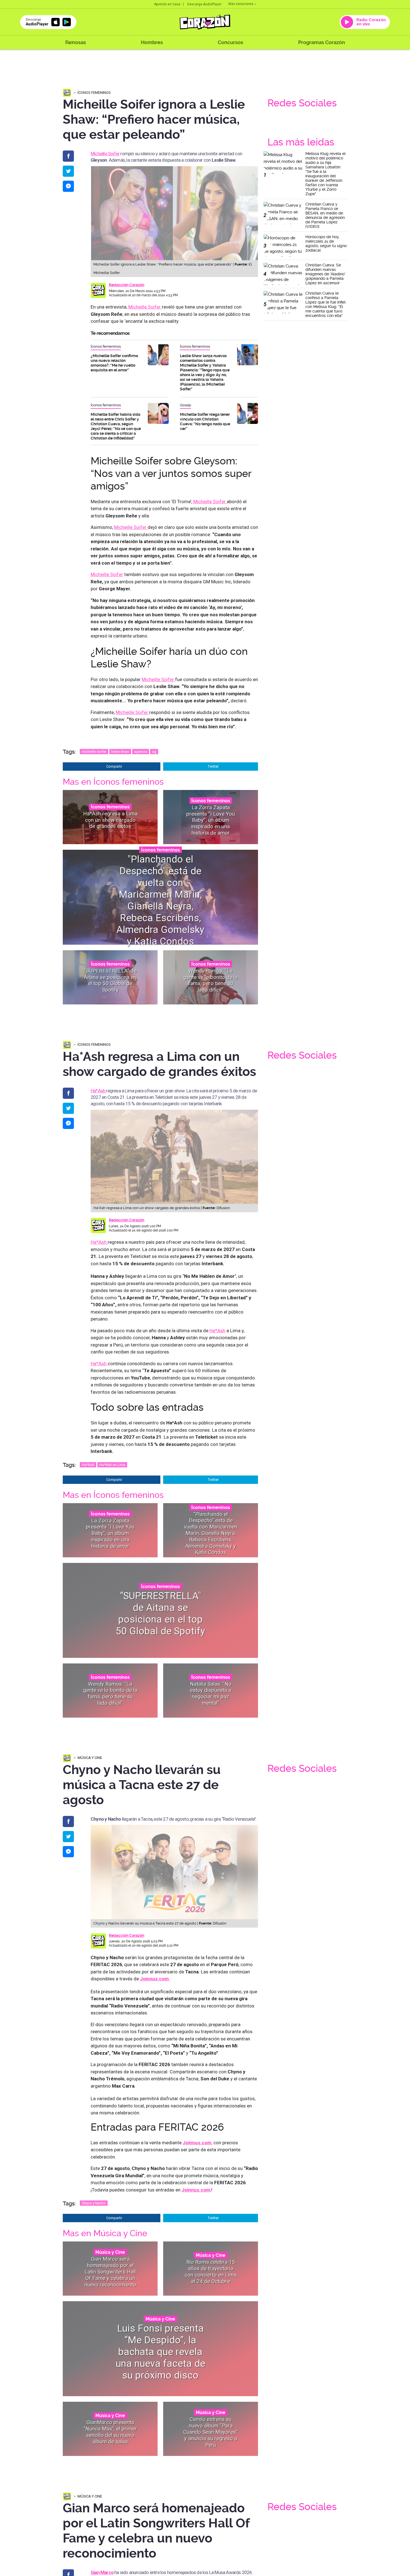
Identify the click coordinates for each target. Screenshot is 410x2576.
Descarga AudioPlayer (204, 4)
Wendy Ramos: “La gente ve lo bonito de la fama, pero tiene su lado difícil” (211, 980)
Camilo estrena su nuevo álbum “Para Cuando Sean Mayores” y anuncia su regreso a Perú (211, 2432)
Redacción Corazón (126, 285)
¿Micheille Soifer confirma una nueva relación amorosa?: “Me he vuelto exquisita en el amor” (114, 363)
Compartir (114, 766)
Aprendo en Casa (167, 4)
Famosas (76, 42)
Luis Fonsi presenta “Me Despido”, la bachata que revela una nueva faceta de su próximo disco (161, 2352)
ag (154, 752)
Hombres (152, 42)
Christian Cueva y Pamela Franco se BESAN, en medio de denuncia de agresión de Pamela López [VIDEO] (325, 215)
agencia (141, 752)
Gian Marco (102, 2572)
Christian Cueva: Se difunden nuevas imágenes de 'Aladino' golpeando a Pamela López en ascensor (325, 274)
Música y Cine (90, 1758)
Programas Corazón (322, 42)
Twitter (213, 766)
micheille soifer (94, 752)
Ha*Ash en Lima (112, 1465)
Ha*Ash (98, 1091)
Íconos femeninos (94, 93)
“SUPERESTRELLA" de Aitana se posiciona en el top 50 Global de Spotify (110, 980)
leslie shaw (120, 752)
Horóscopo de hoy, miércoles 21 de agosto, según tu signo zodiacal (326, 243)
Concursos (231, 42)
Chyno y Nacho (94, 2203)
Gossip (185, 405)
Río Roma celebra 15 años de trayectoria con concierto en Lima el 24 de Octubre (211, 2271)
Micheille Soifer (105, 154)
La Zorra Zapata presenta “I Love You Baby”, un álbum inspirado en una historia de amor (211, 820)
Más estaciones (241, 4)
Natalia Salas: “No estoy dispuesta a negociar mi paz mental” (211, 1693)
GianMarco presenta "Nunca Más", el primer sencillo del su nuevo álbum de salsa (110, 2432)
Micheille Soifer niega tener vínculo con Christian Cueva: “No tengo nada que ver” (205, 422)
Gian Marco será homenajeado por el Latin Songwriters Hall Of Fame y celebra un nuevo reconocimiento (110, 2272)
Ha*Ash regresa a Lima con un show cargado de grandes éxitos (110, 820)
